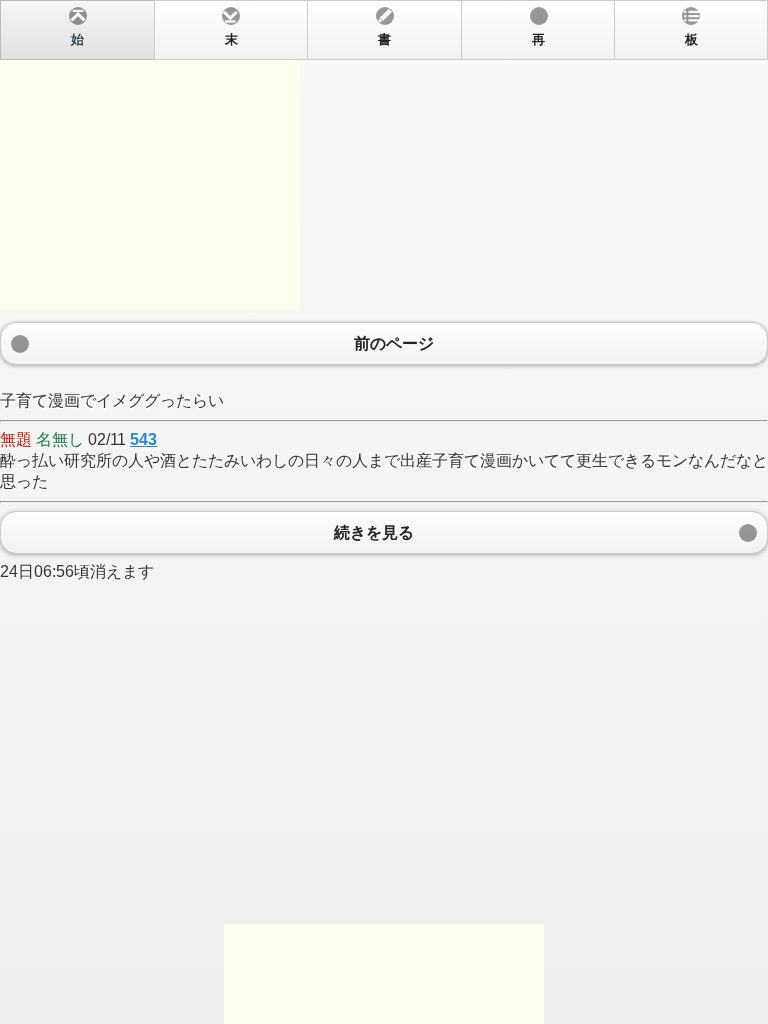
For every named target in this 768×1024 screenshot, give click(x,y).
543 (143, 439)
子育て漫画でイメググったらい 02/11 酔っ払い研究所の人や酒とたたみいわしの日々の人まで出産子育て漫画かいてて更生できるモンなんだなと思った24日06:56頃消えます (384, 306)
